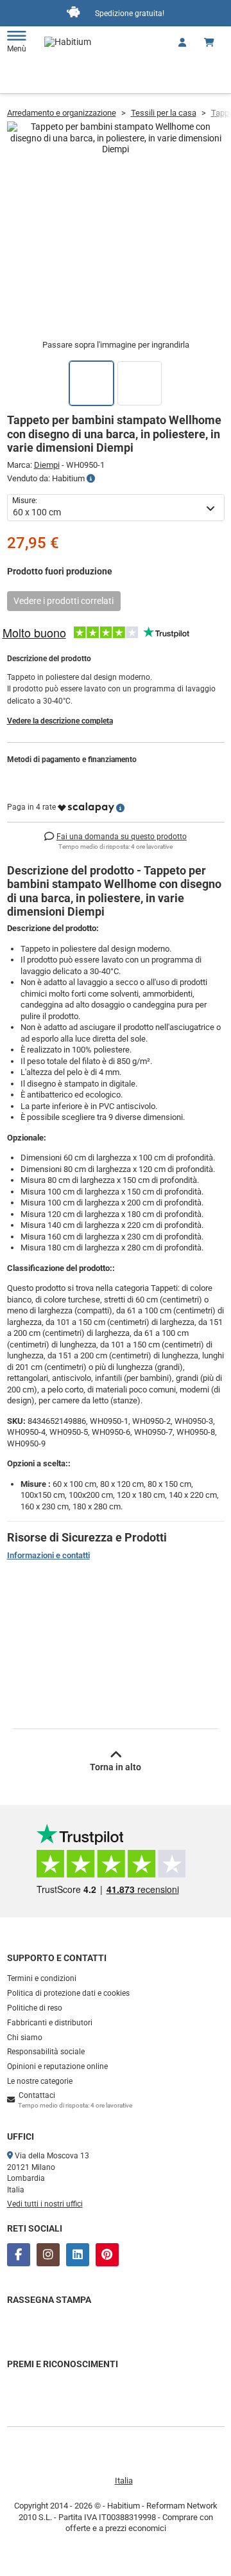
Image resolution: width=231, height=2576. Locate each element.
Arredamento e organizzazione (62, 113)
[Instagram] (48, 2255)
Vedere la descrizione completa (60, 721)
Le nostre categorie (40, 2081)
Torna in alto (116, 1767)
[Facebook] (19, 2255)
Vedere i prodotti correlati (64, 601)
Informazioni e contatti (48, 1555)
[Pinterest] (107, 2255)
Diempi (47, 465)
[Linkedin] (78, 2255)
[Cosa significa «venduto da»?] (91, 479)
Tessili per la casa (164, 113)
